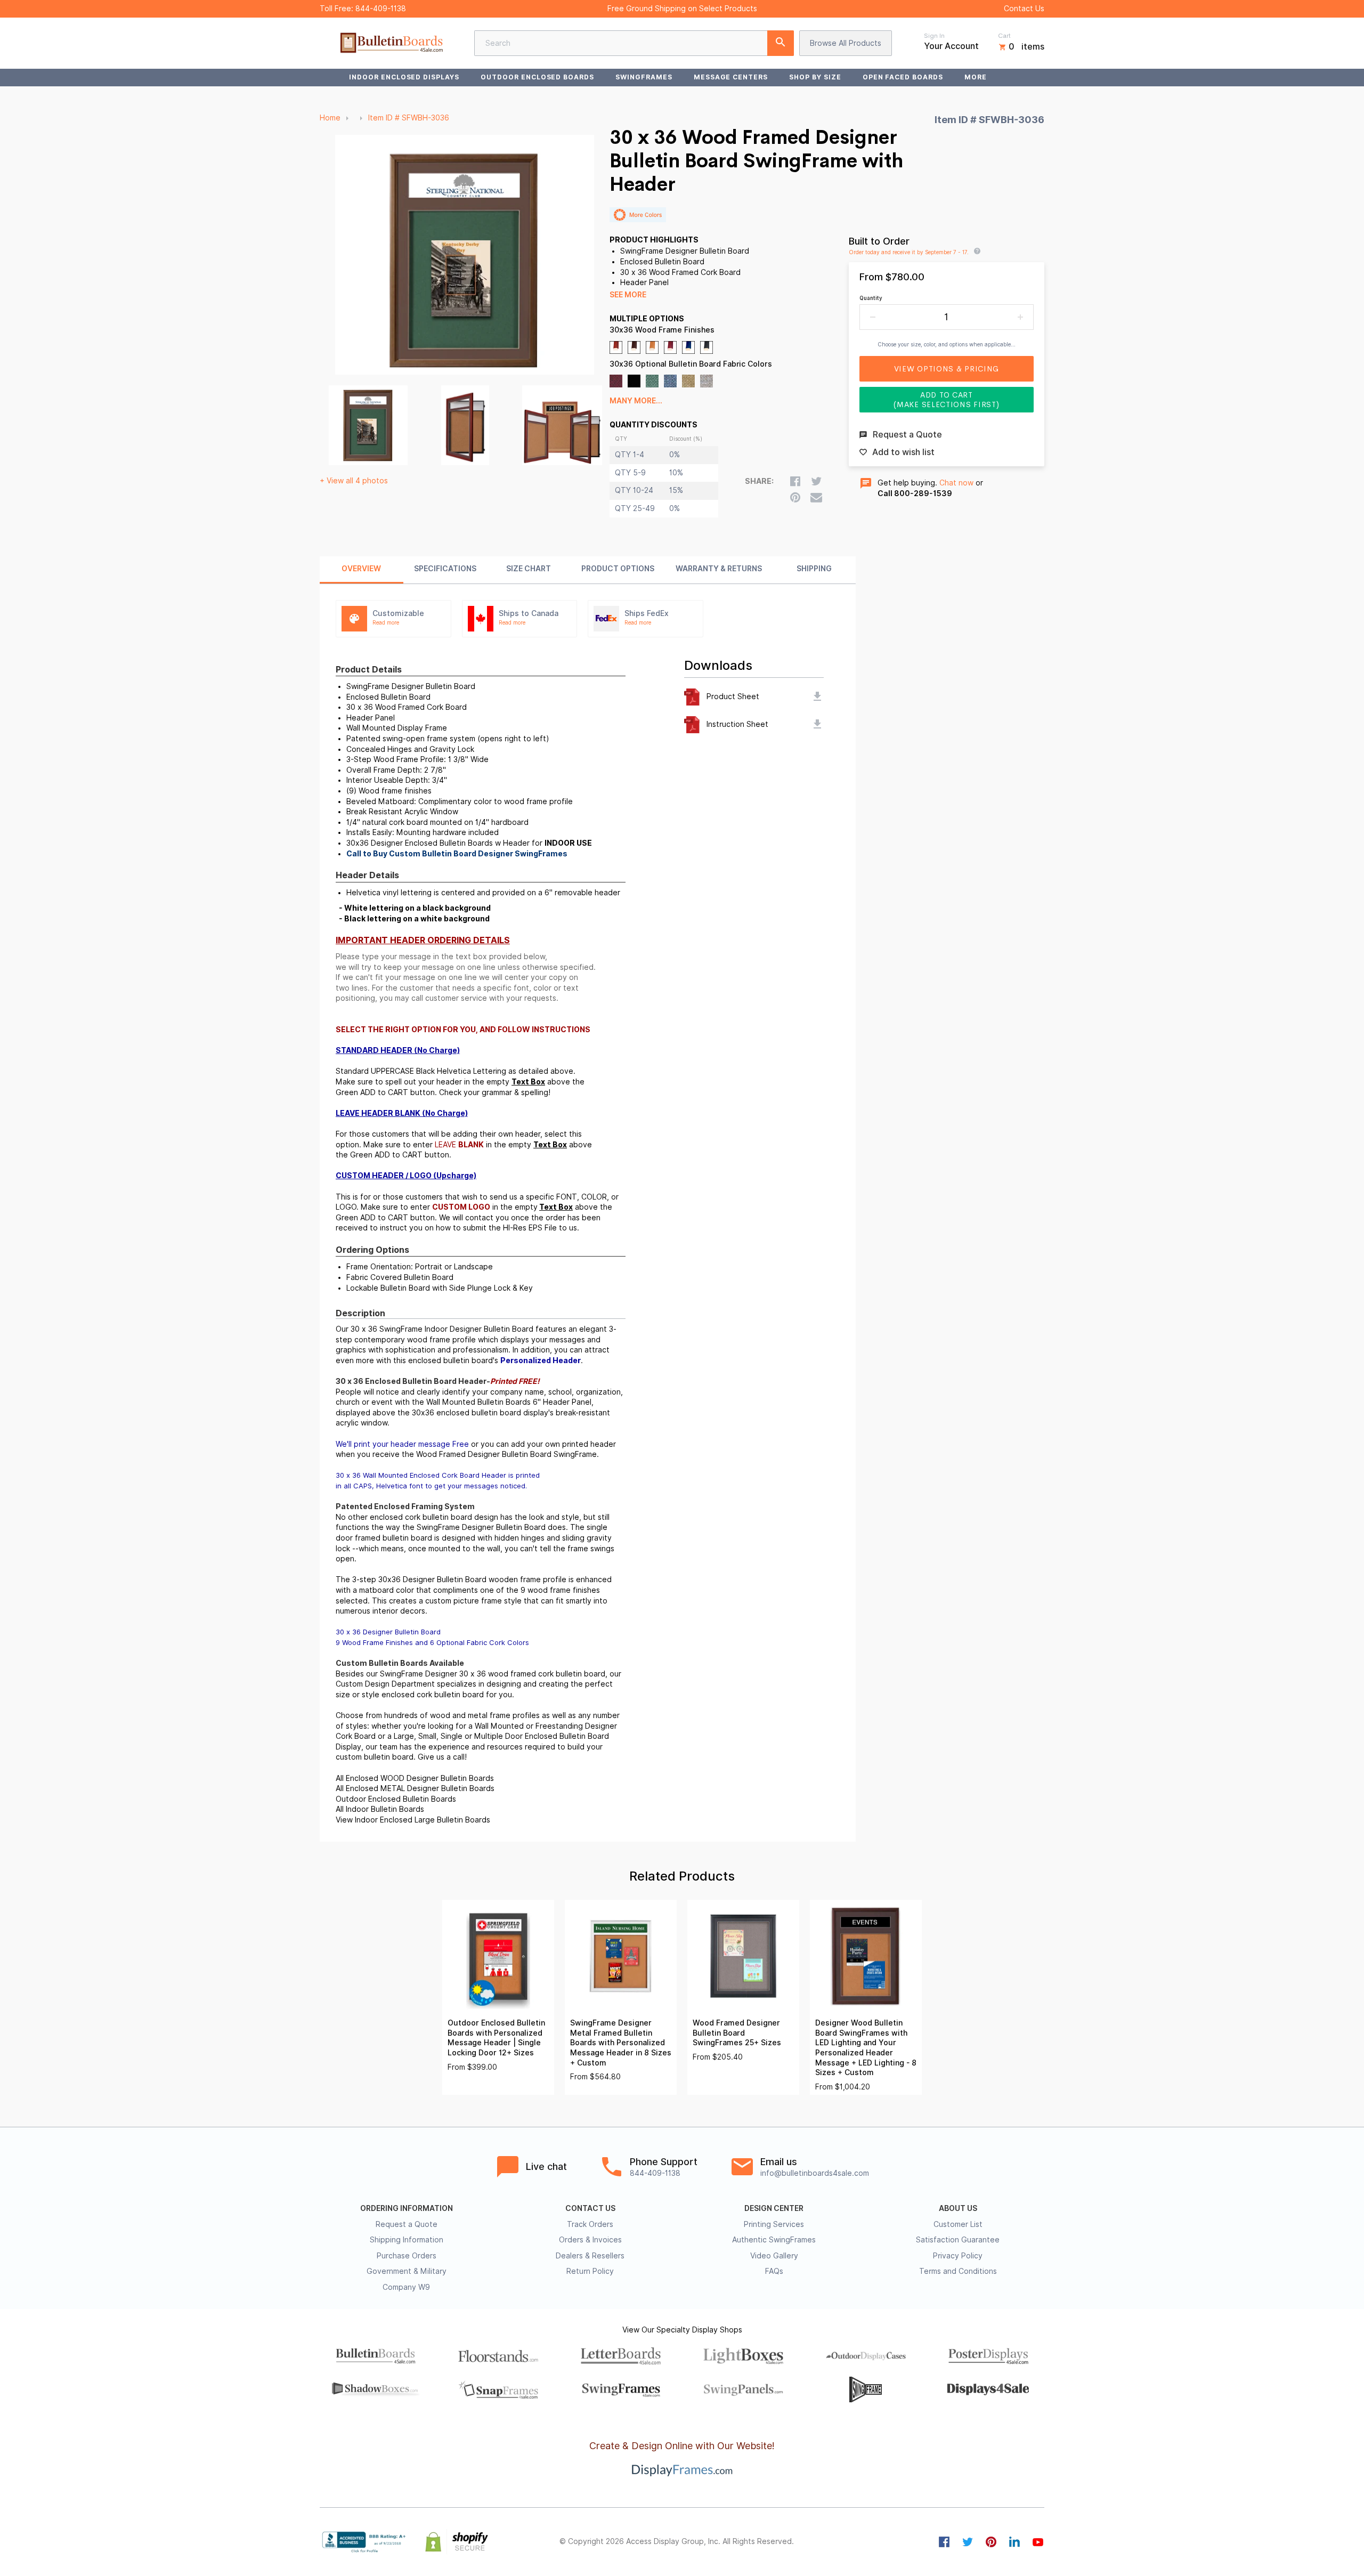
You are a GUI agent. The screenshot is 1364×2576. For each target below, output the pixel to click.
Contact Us (1024, 9)
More (976, 77)
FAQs (774, 2271)
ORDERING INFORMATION (407, 2208)
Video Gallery (774, 2256)
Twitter (968, 2542)
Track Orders (590, 2224)
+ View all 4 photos (354, 481)
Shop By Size (815, 77)
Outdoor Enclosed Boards (537, 77)
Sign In (934, 36)
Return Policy (590, 2271)
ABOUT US (958, 2208)
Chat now (956, 483)
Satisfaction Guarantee (958, 2240)
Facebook (944, 2542)
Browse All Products (846, 43)
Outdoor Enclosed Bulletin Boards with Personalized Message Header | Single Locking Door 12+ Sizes (496, 2038)
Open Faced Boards (903, 77)
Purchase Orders (407, 2256)
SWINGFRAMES (644, 77)
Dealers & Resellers (590, 2256)
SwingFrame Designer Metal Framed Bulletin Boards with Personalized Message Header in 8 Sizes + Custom (621, 2043)
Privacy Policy (958, 2256)
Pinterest (991, 2542)
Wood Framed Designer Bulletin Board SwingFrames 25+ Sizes (737, 2033)
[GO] (781, 43)
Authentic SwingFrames (774, 2240)
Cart (1004, 36)
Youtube (1038, 2542)
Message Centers (731, 77)
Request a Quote (407, 2224)
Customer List (958, 2224)
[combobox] (634, 43)
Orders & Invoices (590, 2240)
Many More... (636, 401)
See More (628, 295)
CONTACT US (590, 2208)
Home (330, 118)
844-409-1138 (381, 9)
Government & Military (407, 2271)
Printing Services (774, 2224)
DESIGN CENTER (774, 2208)
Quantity (871, 298)
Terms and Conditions (958, 2271)
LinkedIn (1014, 2542)
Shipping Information (407, 2240)
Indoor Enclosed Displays (404, 77)
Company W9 (406, 2287)
